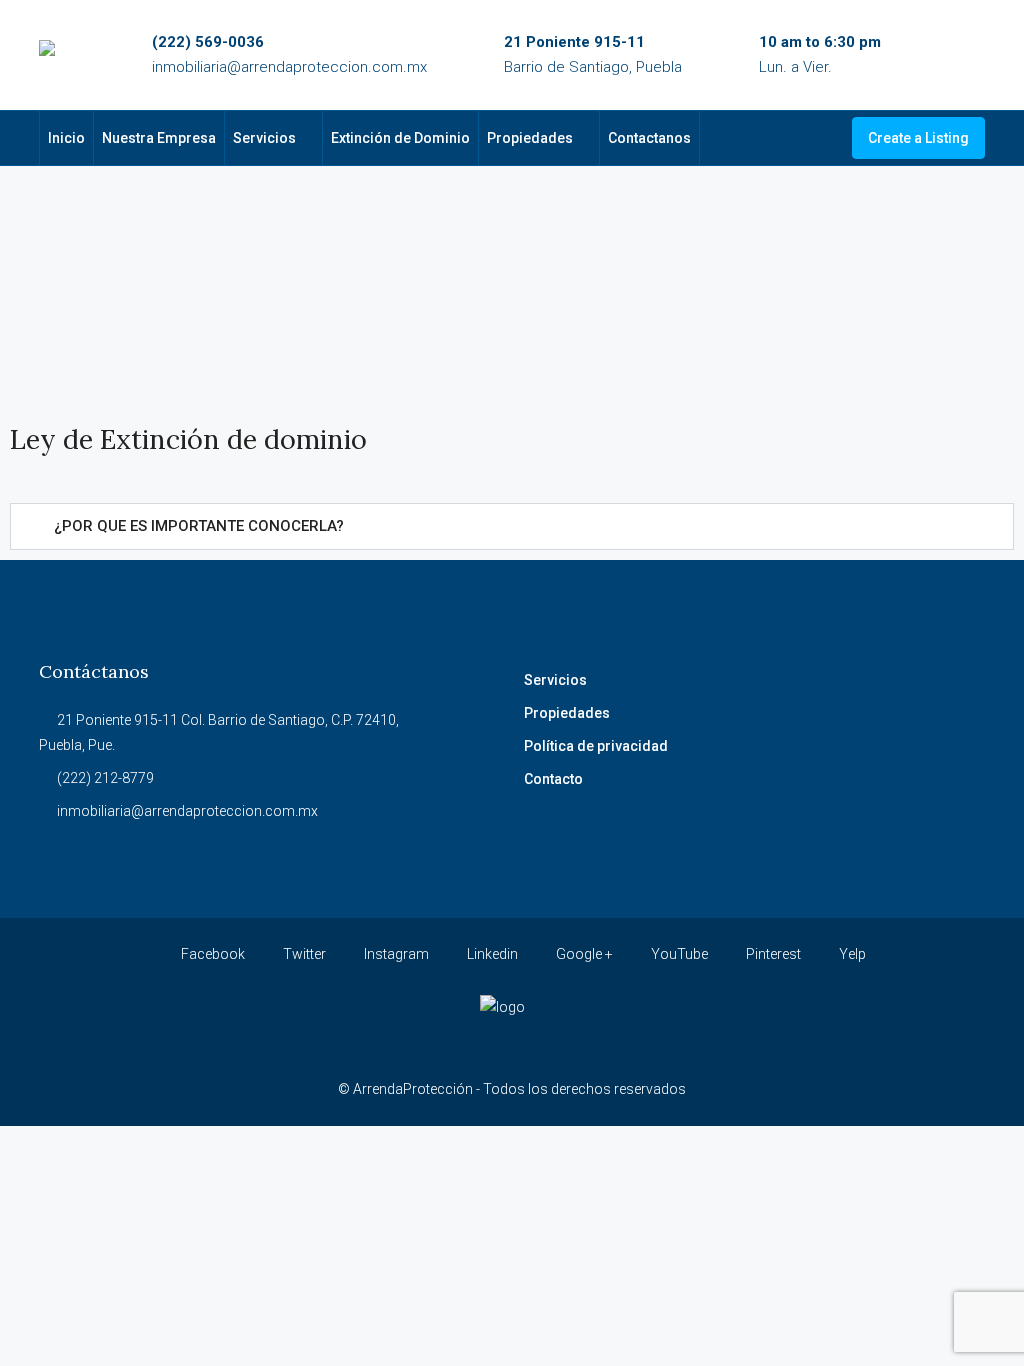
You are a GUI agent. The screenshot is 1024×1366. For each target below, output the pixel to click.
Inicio (66, 138)
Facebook (211, 954)
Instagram (395, 954)
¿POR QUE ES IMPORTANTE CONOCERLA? (199, 526)
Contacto (553, 779)
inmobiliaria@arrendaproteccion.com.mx (289, 67)
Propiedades (530, 138)
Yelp (851, 954)
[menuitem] (821, 138)
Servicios (264, 138)
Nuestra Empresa (159, 138)
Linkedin (491, 954)
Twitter (303, 954)
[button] (512, 526)
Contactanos (649, 138)
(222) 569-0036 (208, 42)
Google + (583, 954)
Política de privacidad (596, 746)
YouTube (678, 954)
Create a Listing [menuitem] (918, 138)
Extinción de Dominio (400, 138)
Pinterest (772, 954)
